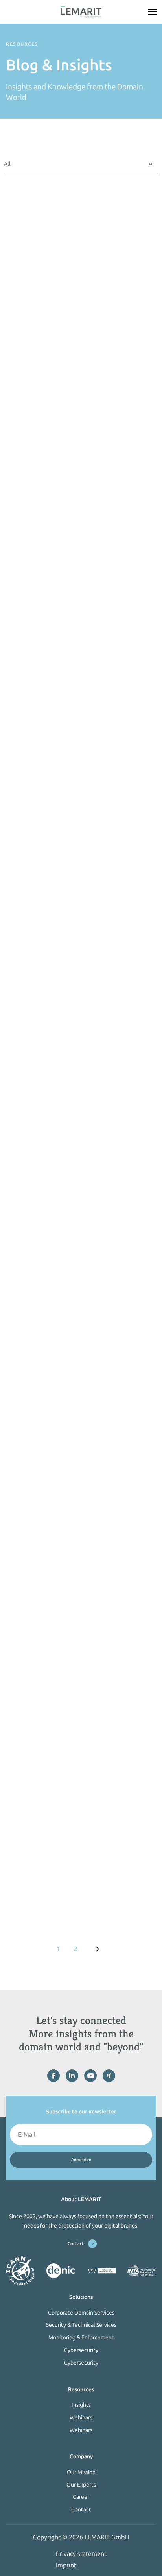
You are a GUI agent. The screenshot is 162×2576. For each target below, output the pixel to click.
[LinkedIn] (72, 2076)
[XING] (109, 2076)
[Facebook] (53, 2076)
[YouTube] (90, 2076)
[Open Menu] (153, 12)
